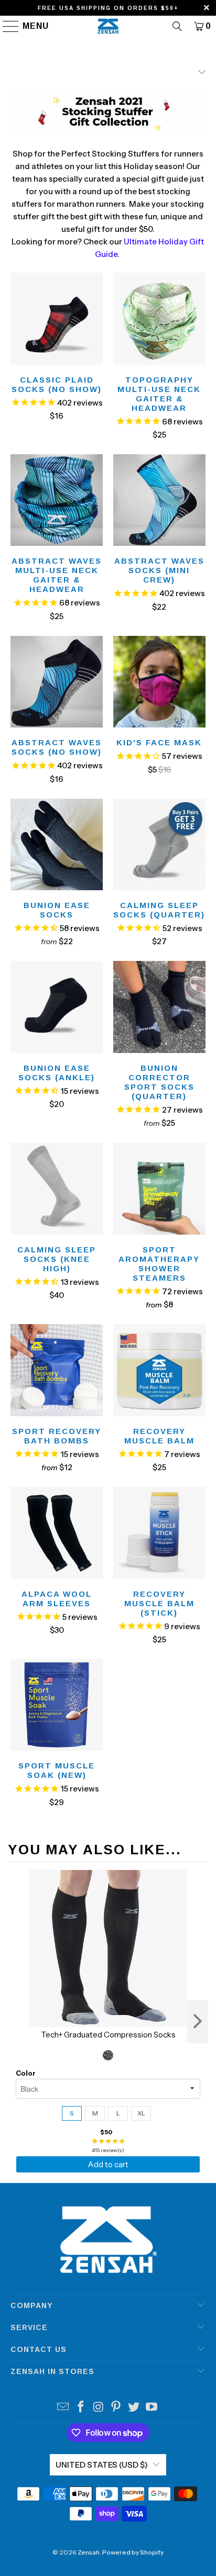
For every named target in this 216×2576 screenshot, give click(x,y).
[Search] (177, 26)
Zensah (89, 2552)
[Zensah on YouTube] (152, 2408)
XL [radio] (141, 2113)
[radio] (108, 2055)
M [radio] (95, 2113)
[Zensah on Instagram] (99, 2408)
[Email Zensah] (63, 2408)
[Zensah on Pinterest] (116, 2408)
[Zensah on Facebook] (81, 2408)
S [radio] (72, 2113)
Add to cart (108, 2164)
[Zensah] (108, 26)
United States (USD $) (102, 2465)
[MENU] (6, 26)
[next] (198, 2022)
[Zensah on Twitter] (134, 2408)
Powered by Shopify (133, 2552)
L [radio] (118, 2113)
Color (26, 2073)
